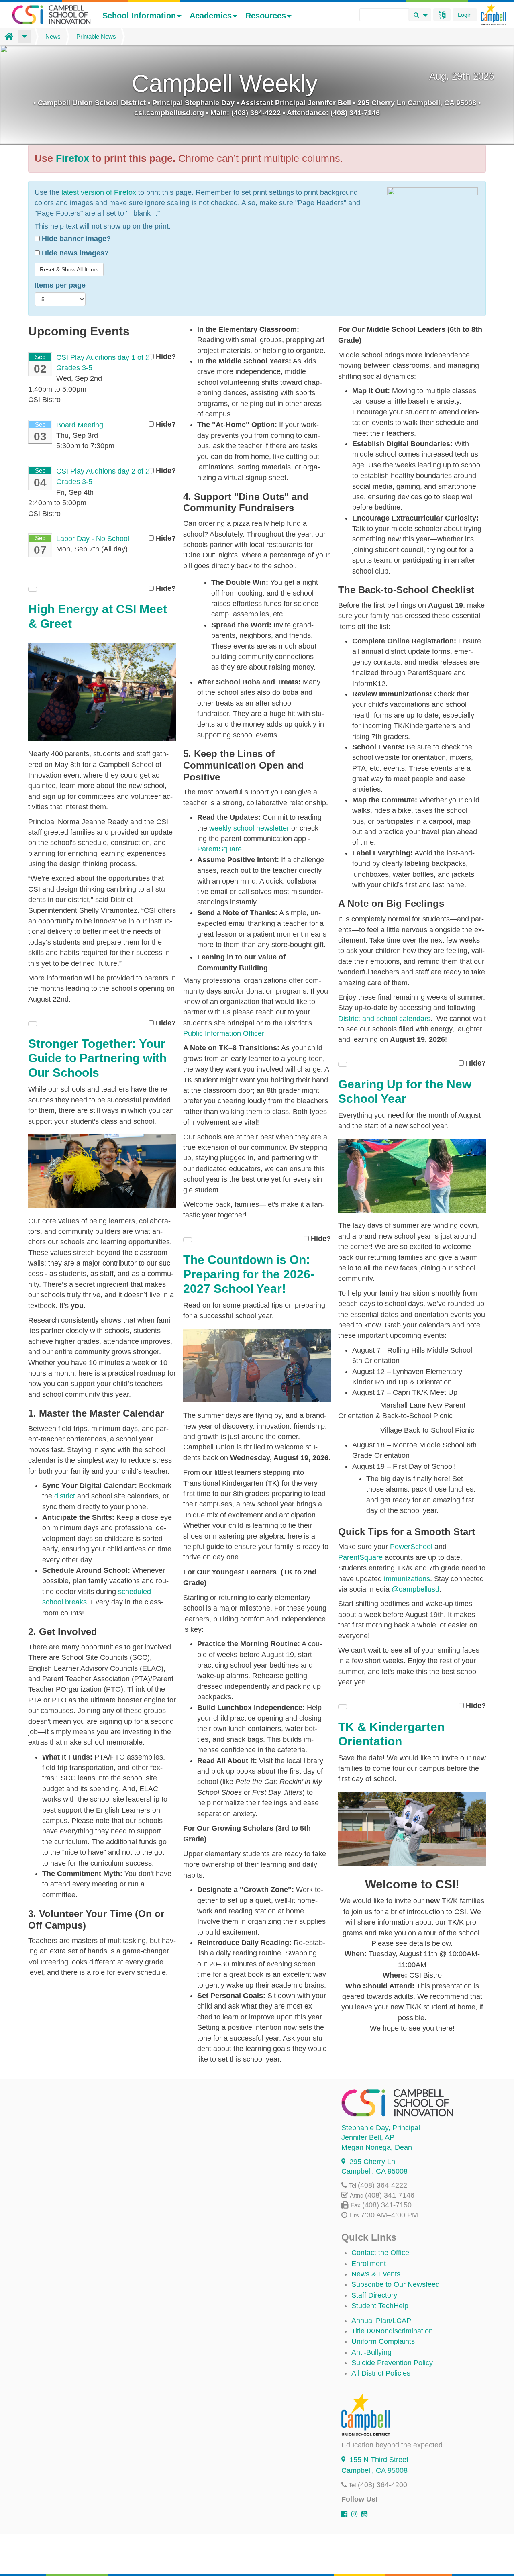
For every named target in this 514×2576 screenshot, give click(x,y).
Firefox (72, 158)
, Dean (377, 2147)
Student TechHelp (380, 2306)
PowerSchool (411, 1547)
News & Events (376, 2274)
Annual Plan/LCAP (381, 2321)
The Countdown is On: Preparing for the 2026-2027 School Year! (249, 1274)
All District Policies (381, 2373)
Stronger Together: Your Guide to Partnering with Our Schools (97, 1058)
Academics (211, 16)
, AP (368, 2137)
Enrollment (369, 2264)
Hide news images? (74, 253)
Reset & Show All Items (69, 269)
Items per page (60, 285)
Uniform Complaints (383, 2341)
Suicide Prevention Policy (392, 2363)
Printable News (96, 36)
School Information (139, 16)
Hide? (165, 357)
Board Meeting (80, 425)
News (53, 36)
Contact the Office (380, 2253)
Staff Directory (374, 2295)
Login (465, 15)
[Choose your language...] (442, 15)
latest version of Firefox (99, 192)
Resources (266, 16)
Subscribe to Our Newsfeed (396, 2284)
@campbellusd (415, 1589)
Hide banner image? (75, 239)
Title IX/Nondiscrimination (392, 2331)
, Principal (381, 2128)
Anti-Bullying (371, 2352)
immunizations (407, 1579)
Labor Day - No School (93, 539)
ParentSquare (361, 1557)
